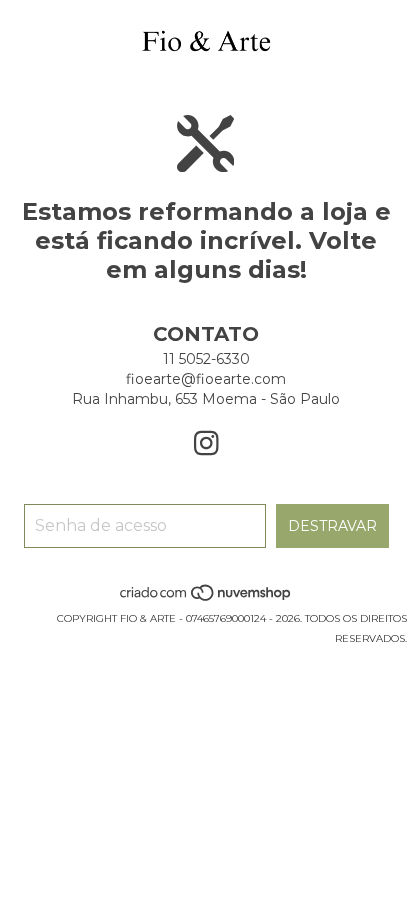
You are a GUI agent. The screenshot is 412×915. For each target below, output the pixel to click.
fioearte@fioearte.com (206, 379)
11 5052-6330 (206, 359)
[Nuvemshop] (206, 598)
